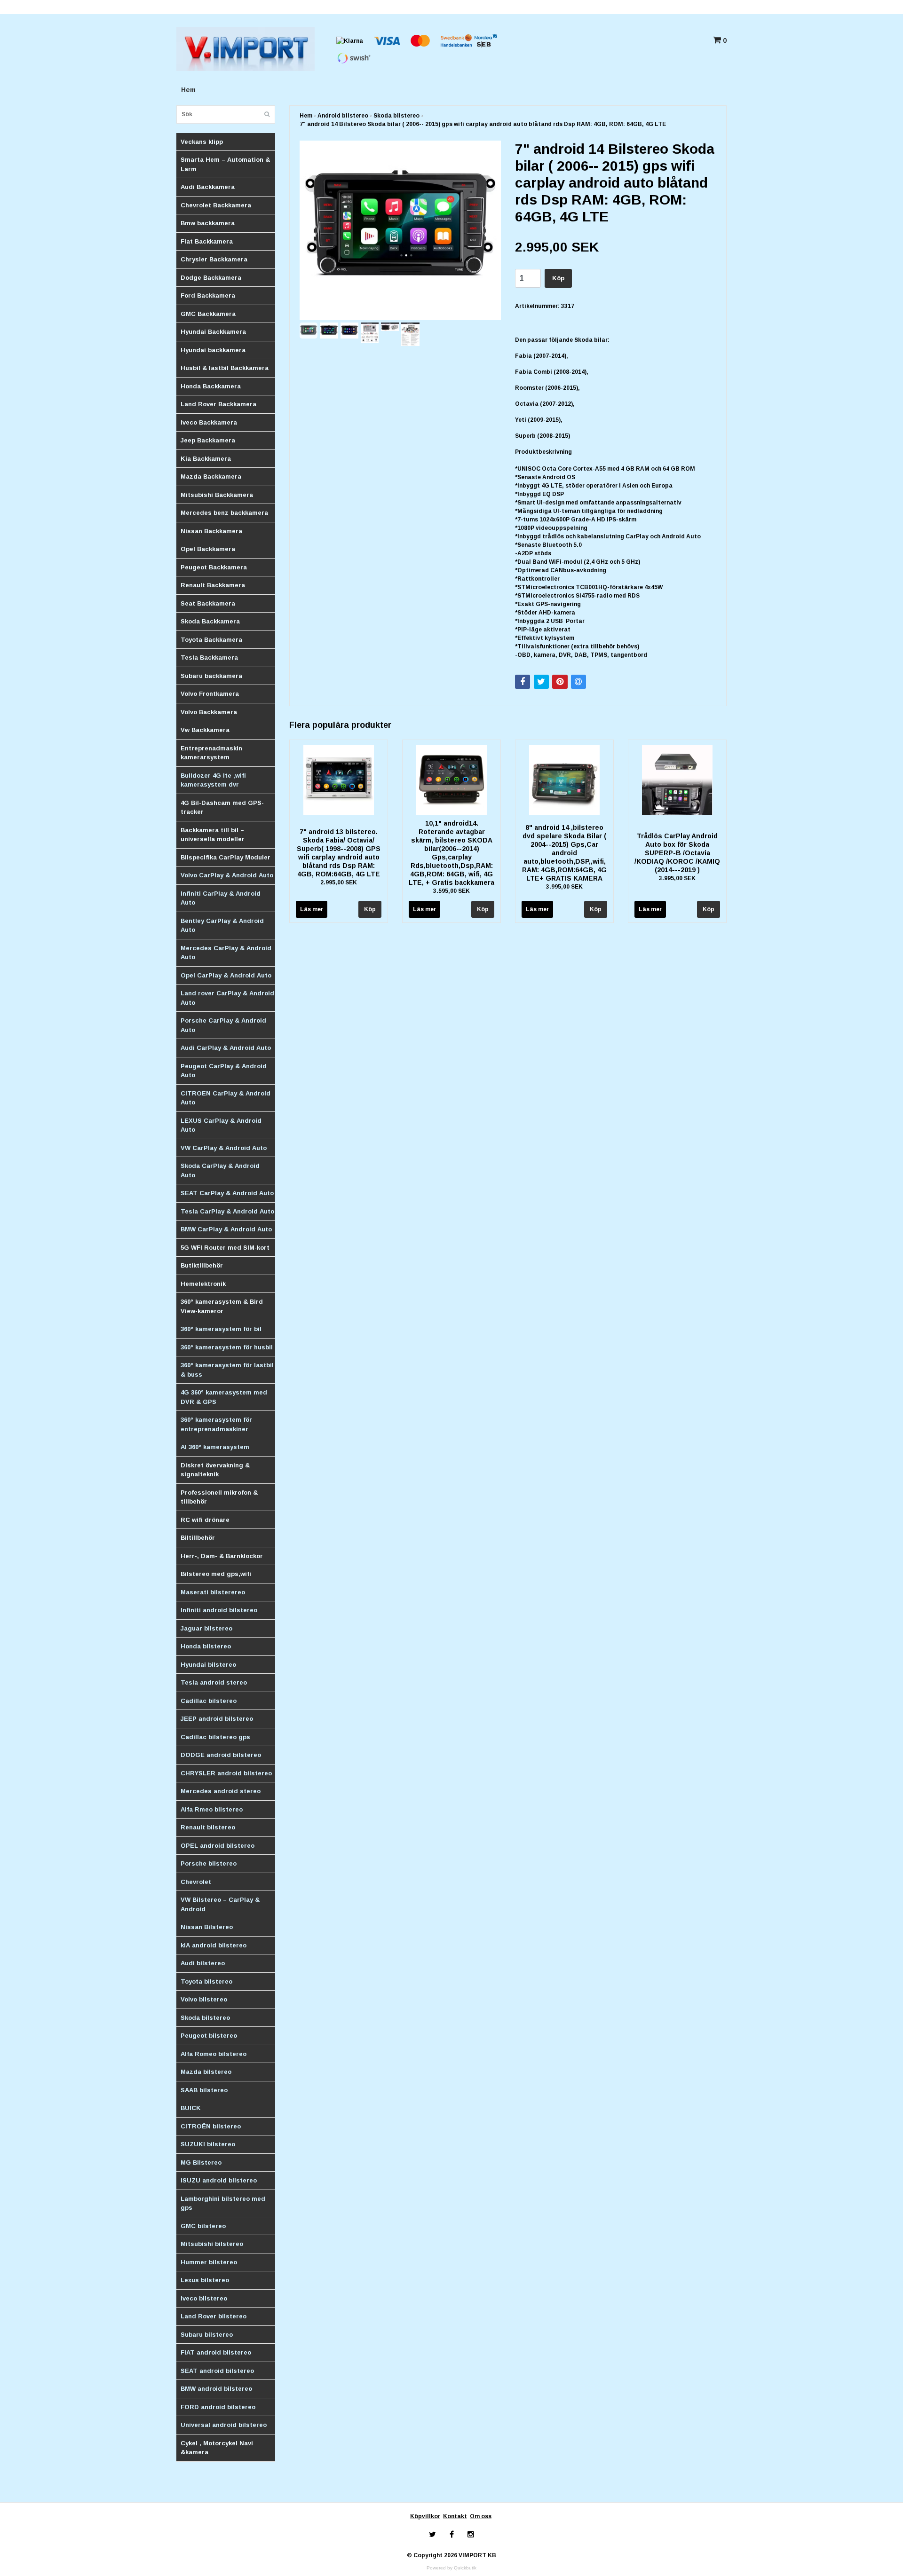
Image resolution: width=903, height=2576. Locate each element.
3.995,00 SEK (564, 887)
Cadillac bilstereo (209, 1701)
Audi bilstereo (203, 1963)
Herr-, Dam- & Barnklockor (222, 1556)
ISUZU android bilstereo (219, 2180)
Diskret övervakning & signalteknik (215, 1470)
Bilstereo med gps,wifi (216, 1574)
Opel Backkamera (208, 549)
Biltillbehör (198, 1538)
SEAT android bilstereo (217, 2371)
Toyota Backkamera (211, 640)
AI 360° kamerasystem (215, 1447)
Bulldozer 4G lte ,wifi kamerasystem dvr (213, 780)
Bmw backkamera (208, 223)
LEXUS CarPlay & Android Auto (221, 1125)
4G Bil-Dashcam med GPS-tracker (222, 807)
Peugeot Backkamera (214, 567)
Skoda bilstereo (205, 2018)
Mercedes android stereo (221, 1791)
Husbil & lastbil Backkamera (225, 368)
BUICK (191, 2108)
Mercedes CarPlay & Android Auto (226, 953)
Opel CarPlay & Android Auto (226, 975)
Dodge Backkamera (211, 278)
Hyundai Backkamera (213, 332)
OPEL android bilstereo (218, 1846)
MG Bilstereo (201, 2162)
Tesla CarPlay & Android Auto (227, 1211)
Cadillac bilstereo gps (215, 1737)
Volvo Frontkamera (210, 694)
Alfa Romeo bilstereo (214, 2054)
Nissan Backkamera (211, 531)
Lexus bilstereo (205, 2280)
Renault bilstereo (208, 1827)
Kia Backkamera (206, 459)
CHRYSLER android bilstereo (226, 1773)
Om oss (481, 2516)
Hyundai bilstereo (208, 1665)
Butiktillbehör (202, 1265)
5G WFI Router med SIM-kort (225, 1248)
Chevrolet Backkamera (216, 205)
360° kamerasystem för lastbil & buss (227, 1370)
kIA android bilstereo (214, 1945)
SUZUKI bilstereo (208, 2144)
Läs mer (312, 909)
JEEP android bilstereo (217, 1719)
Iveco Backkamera (209, 422)
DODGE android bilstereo (221, 1755)
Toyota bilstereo (206, 1981)
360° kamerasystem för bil (221, 1329)
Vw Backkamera (205, 730)
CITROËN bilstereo (211, 2126)
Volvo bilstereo (204, 1999)
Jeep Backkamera (208, 440)
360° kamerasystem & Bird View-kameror (222, 1306)
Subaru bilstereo (207, 2335)
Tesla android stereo (214, 1682)
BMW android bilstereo (216, 2389)
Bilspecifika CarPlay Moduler (226, 857)
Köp (558, 278)
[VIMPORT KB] (246, 48)
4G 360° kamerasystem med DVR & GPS (224, 1397)
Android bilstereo (343, 116)
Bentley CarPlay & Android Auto (222, 926)
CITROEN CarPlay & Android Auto (226, 1098)
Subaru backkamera (211, 676)
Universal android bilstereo (224, 2425)
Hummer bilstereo (209, 2262)
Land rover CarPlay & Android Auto (227, 998)
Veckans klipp (202, 142)
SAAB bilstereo (204, 2090)
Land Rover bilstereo (214, 2316)
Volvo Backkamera (209, 712)
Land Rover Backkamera (218, 404)
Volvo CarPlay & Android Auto (227, 875)
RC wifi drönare (205, 1520)
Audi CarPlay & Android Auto (226, 1048)
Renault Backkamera (213, 585)
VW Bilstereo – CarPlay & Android (220, 1904)
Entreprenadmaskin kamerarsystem (211, 753)
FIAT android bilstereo (216, 2352)
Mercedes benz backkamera (224, 513)
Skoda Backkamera (210, 621)
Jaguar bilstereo (206, 1628)
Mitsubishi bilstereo (212, 2244)
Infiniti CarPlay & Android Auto (221, 898)
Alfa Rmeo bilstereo (212, 1809)
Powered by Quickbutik (451, 2568)
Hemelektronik (203, 1284)
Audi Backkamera (208, 187)
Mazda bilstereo (206, 2072)
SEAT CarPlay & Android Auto (227, 1193)
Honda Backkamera (211, 386)
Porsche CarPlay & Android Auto (223, 1025)
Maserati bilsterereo (213, 1592)
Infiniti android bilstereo (219, 1610)
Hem (188, 90)
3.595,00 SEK (451, 891)
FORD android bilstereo (218, 2407)
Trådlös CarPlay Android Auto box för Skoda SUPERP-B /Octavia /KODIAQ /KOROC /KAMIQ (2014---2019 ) (677, 853)
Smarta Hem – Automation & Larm (225, 164)
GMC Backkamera (208, 314)
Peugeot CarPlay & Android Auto (224, 1071)
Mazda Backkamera (211, 477)
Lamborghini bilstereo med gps (223, 2203)
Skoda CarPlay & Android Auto (220, 1170)
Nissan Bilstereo (207, 1927)
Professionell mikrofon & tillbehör (219, 1497)
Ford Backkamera (208, 295)
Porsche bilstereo (209, 1863)
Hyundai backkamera (213, 350)
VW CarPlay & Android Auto (224, 1148)
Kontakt (455, 2516)
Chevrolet (196, 1882)
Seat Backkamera (208, 603)
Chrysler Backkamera (214, 259)
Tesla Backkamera (209, 658)
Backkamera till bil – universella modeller (213, 835)
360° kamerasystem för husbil (227, 1347)
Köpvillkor (425, 2516)
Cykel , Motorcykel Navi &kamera (217, 2448)
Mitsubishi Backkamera (217, 495)
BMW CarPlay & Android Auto (226, 1229)
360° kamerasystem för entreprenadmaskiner (216, 1424)
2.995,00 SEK (339, 882)
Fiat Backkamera (207, 241)
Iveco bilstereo (204, 2298)
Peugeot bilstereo (209, 2036)
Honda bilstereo (206, 1646)
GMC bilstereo (203, 2226)
